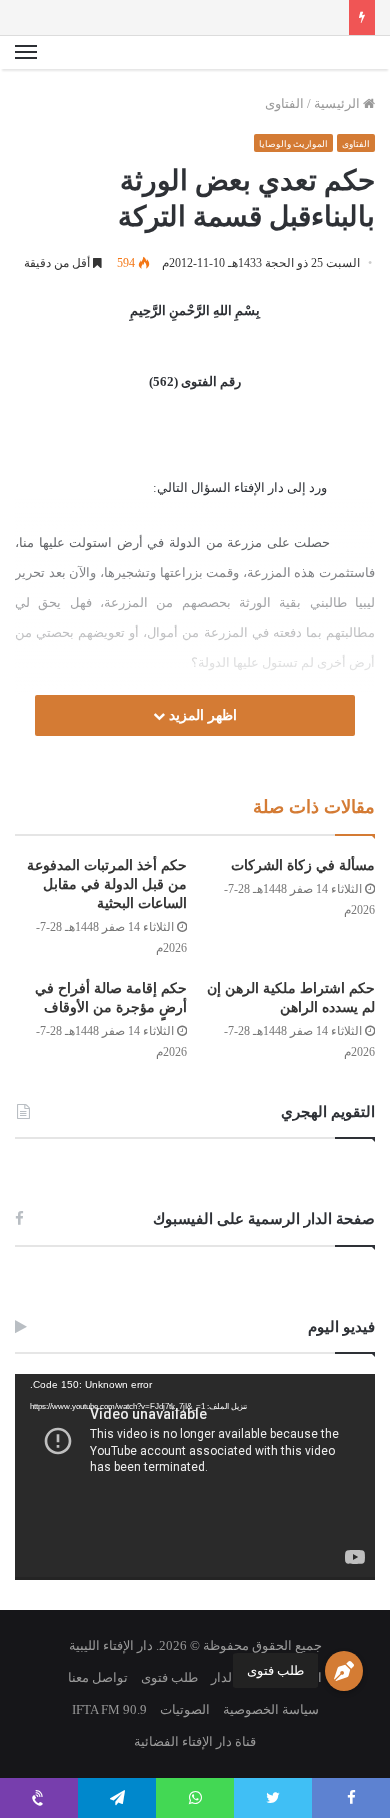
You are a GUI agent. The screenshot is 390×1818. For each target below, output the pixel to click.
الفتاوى (284, 103)
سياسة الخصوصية (271, 1709)
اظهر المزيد (201, 715)
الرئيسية (338, 103)
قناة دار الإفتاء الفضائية (195, 1741)
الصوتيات (185, 1709)
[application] (195, 1476)
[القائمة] (26, 53)
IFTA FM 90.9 (109, 1709)
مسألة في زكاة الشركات (303, 865)
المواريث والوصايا (293, 144)
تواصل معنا (98, 1677)
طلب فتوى (275, 1670)
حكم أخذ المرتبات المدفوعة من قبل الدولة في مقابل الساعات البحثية (107, 884)
